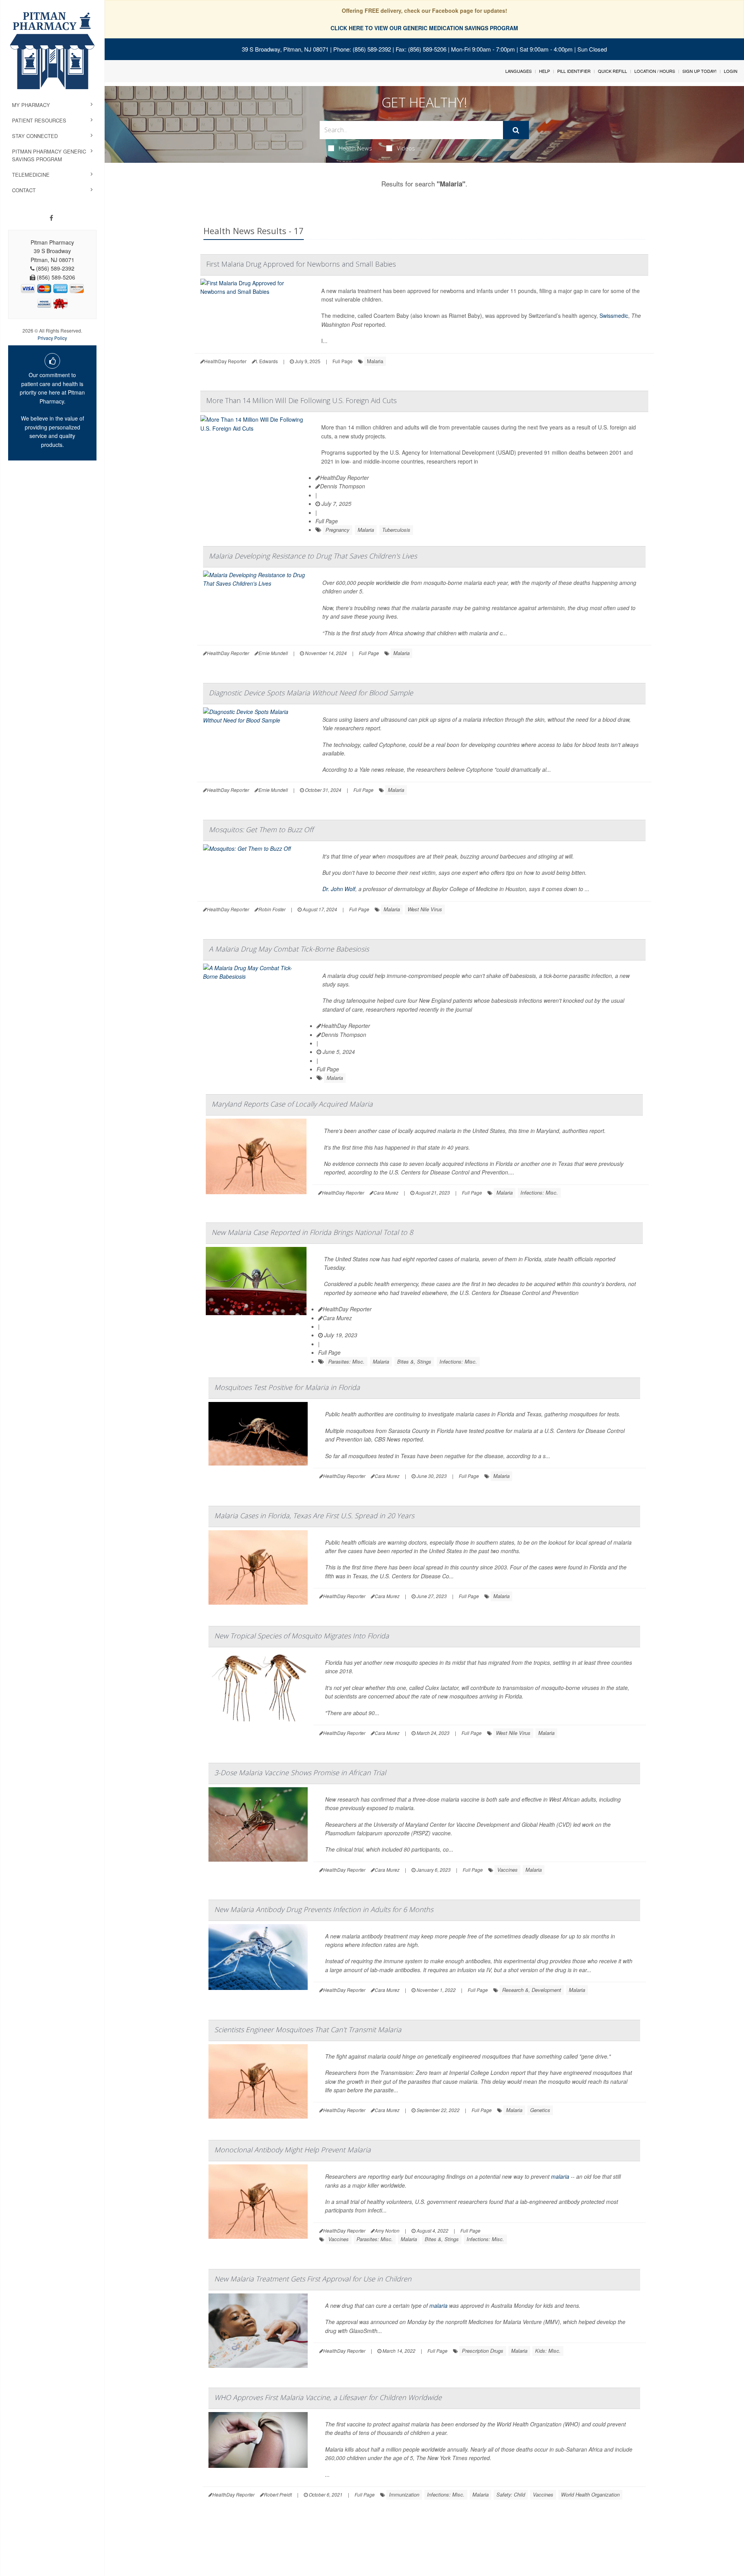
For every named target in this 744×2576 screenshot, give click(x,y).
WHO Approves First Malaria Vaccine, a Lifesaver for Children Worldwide (328, 2397)
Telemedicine (31, 175)
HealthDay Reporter (344, 478)
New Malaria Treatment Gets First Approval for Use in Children (313, 2279)
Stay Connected (35, 136)
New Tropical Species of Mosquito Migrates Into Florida (302, 1636)
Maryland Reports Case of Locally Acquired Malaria (292, 1104)
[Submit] (516, 130)
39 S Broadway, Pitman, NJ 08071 (285, 49)
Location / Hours (655, 71)
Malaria (375, 361)
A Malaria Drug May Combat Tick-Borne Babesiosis (289, 949)
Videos (406, 148)
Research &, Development (532, 1990)
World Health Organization (590, 2494)
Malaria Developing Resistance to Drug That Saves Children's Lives (313, 556)
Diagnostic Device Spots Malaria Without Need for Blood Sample (311, 693)
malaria (560, 2176)
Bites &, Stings (414, 1361)
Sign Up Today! (699, 71)
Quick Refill (612, 71)
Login (731, 71)
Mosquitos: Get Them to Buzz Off (261, 829)
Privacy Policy (52, 338)
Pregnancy (338, 530)
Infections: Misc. (539, 1192)
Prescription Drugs (483, 2351)
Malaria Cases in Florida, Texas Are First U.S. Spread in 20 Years (314, 1516)
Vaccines (507, 1870)
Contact (24, 190)
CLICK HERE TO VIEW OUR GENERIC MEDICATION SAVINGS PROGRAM (424, 28)
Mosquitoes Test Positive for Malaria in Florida (287, 1387)
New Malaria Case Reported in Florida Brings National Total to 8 (312, 1232)
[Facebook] (51, 218)
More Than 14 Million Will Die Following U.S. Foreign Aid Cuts (301, 400)
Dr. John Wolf (339, 889)
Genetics (540, 2110)
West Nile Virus (425, 909)
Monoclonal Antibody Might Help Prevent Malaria (293, 2150)
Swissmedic (614, 316)
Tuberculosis (396, 530)
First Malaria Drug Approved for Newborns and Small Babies (301, 264)
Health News (355, 148)
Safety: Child (511, 2494)
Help (544, 71)
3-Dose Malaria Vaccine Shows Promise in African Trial (300, 1773)
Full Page (343, 361)
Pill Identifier (574, 71)
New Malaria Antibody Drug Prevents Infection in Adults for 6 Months (324, 1909)
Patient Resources (39, 120)
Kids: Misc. (548, 2351)
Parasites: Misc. (346, 1361)
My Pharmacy (31, 105)
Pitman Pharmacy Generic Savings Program (49, 155)
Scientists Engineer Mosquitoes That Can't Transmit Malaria (308, 2029)
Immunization (404, 2494)
